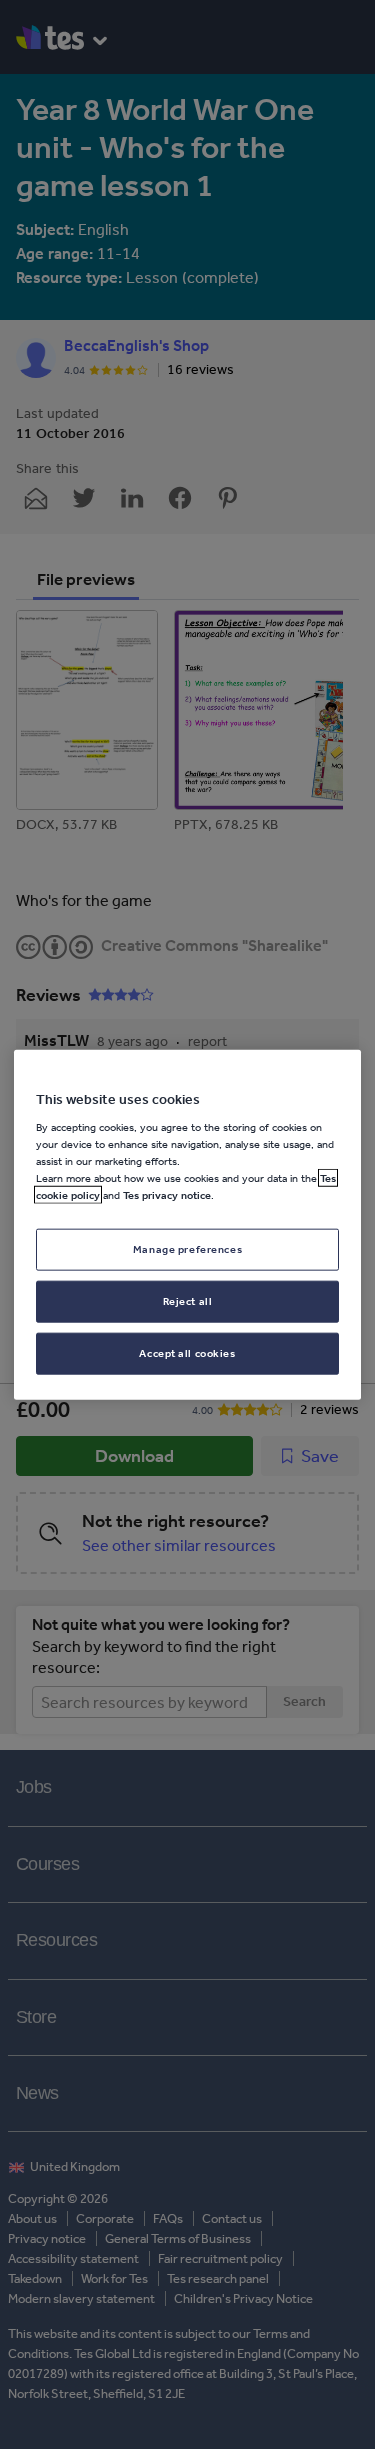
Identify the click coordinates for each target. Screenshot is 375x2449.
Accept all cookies (187, 1353)
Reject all (188, 1301)
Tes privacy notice (167, 1195)
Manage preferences (187, 1249)
